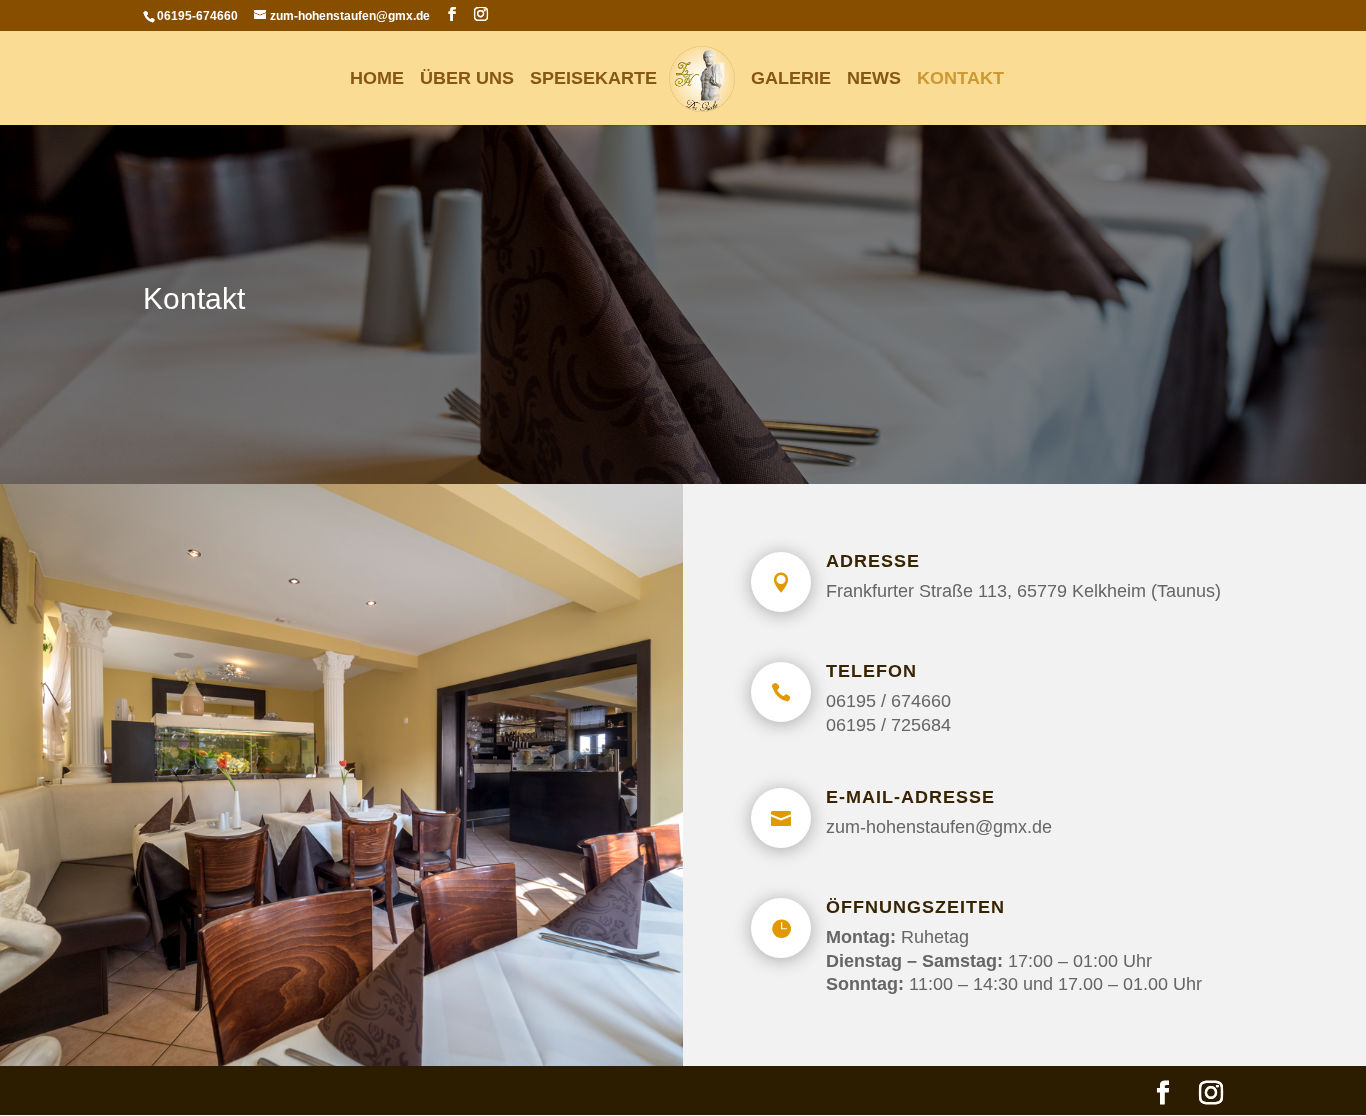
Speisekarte (593, 79)
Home (377, 79)
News (874, 79)
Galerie (791, 79)
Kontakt (960, 79)
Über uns (467, 79)
